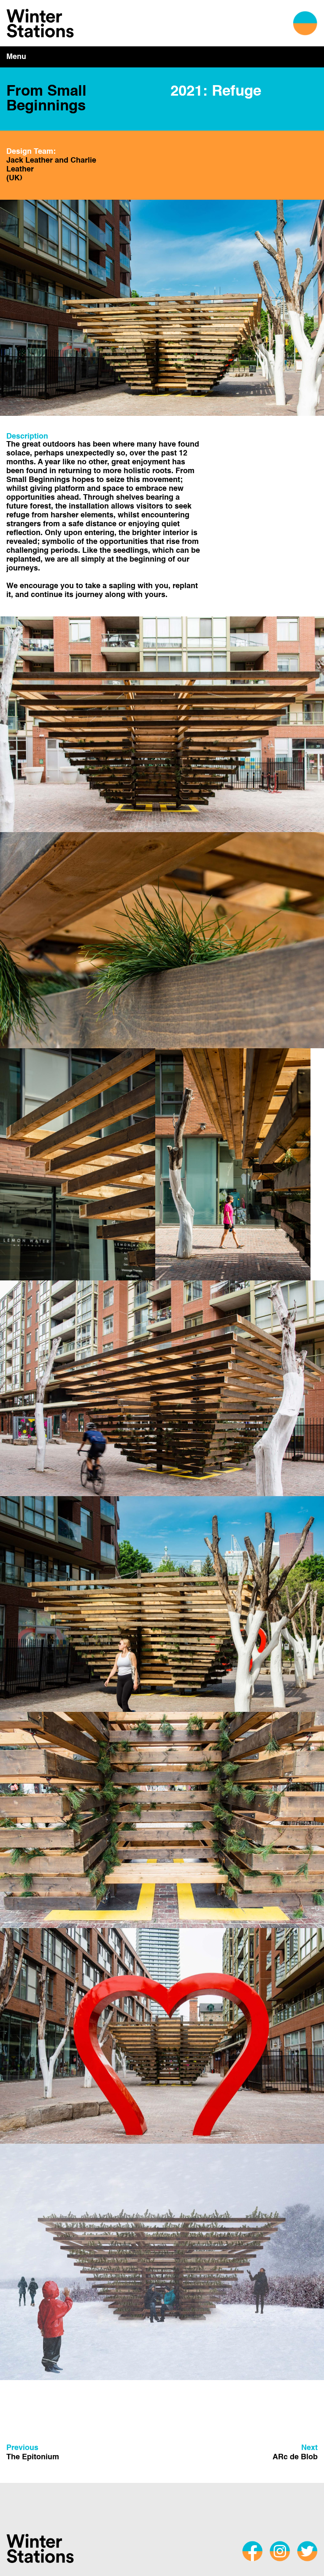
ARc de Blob (295, 2453)
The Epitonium (33, 2453)
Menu (16, 57)
